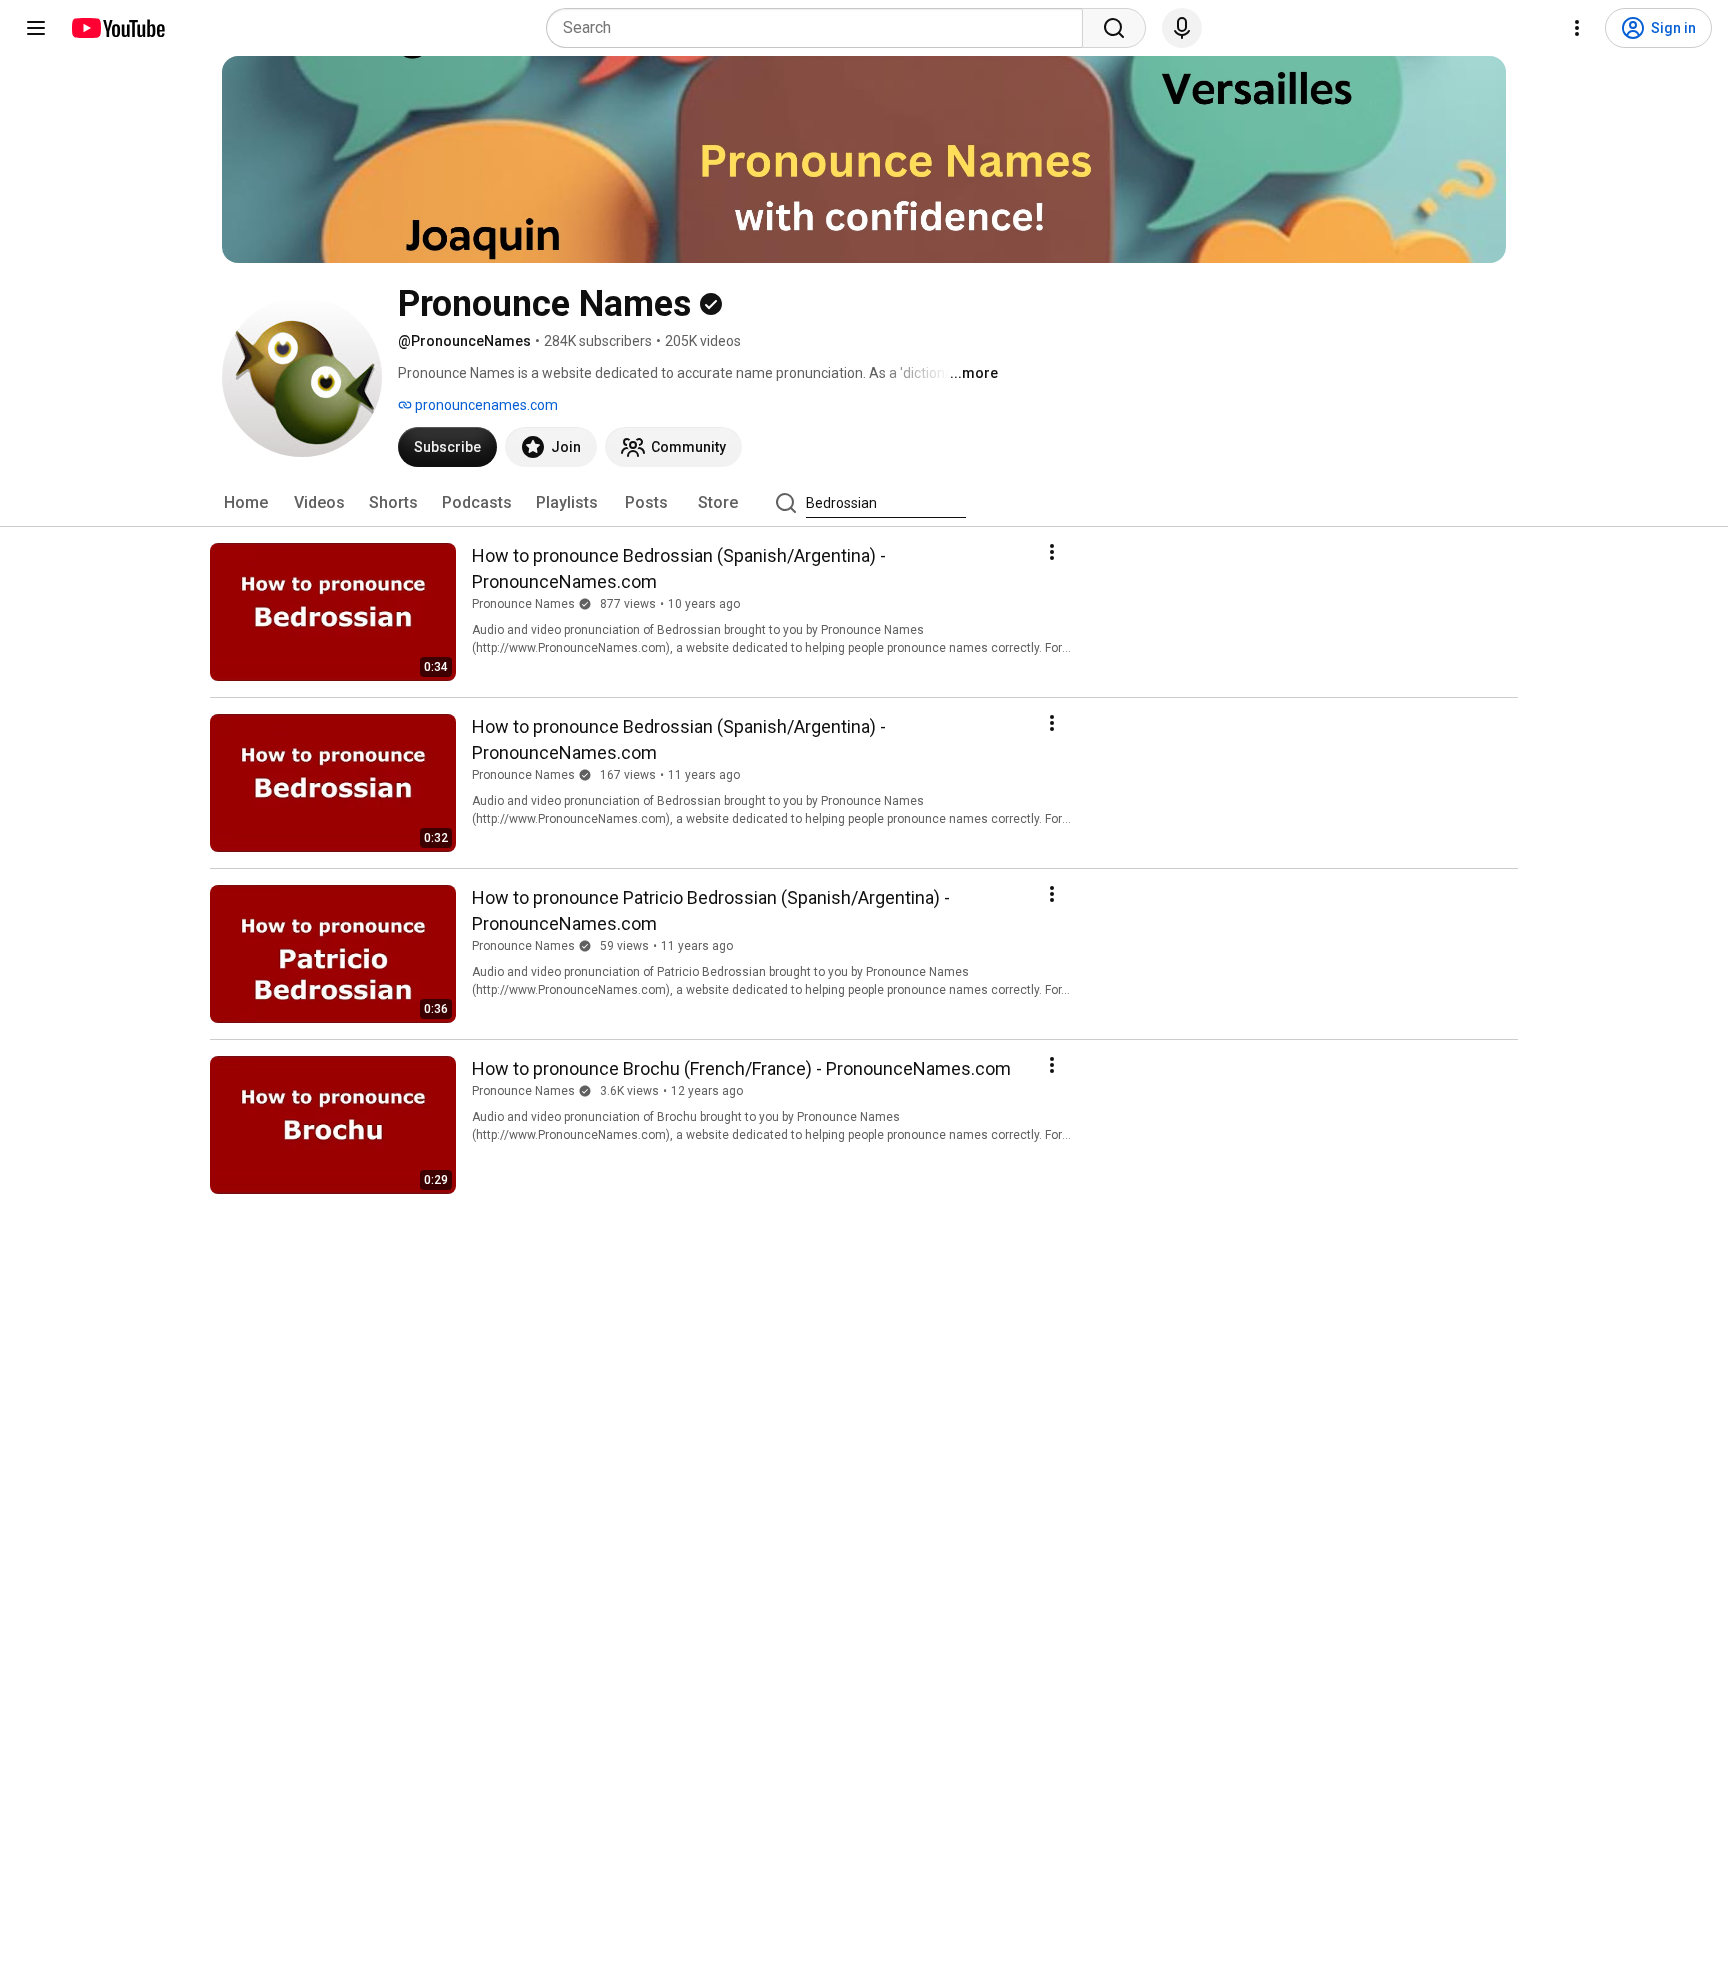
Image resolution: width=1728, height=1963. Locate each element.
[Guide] (36, 28)
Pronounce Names (523, 604)
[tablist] (864, 503)
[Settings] (1577, 28)
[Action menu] (1052, 552)
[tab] (246, 503)
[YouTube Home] (117, 28)
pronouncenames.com (485, 405)
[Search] (1114, 28)
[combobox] (820, 28)
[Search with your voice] (1182, 28)
